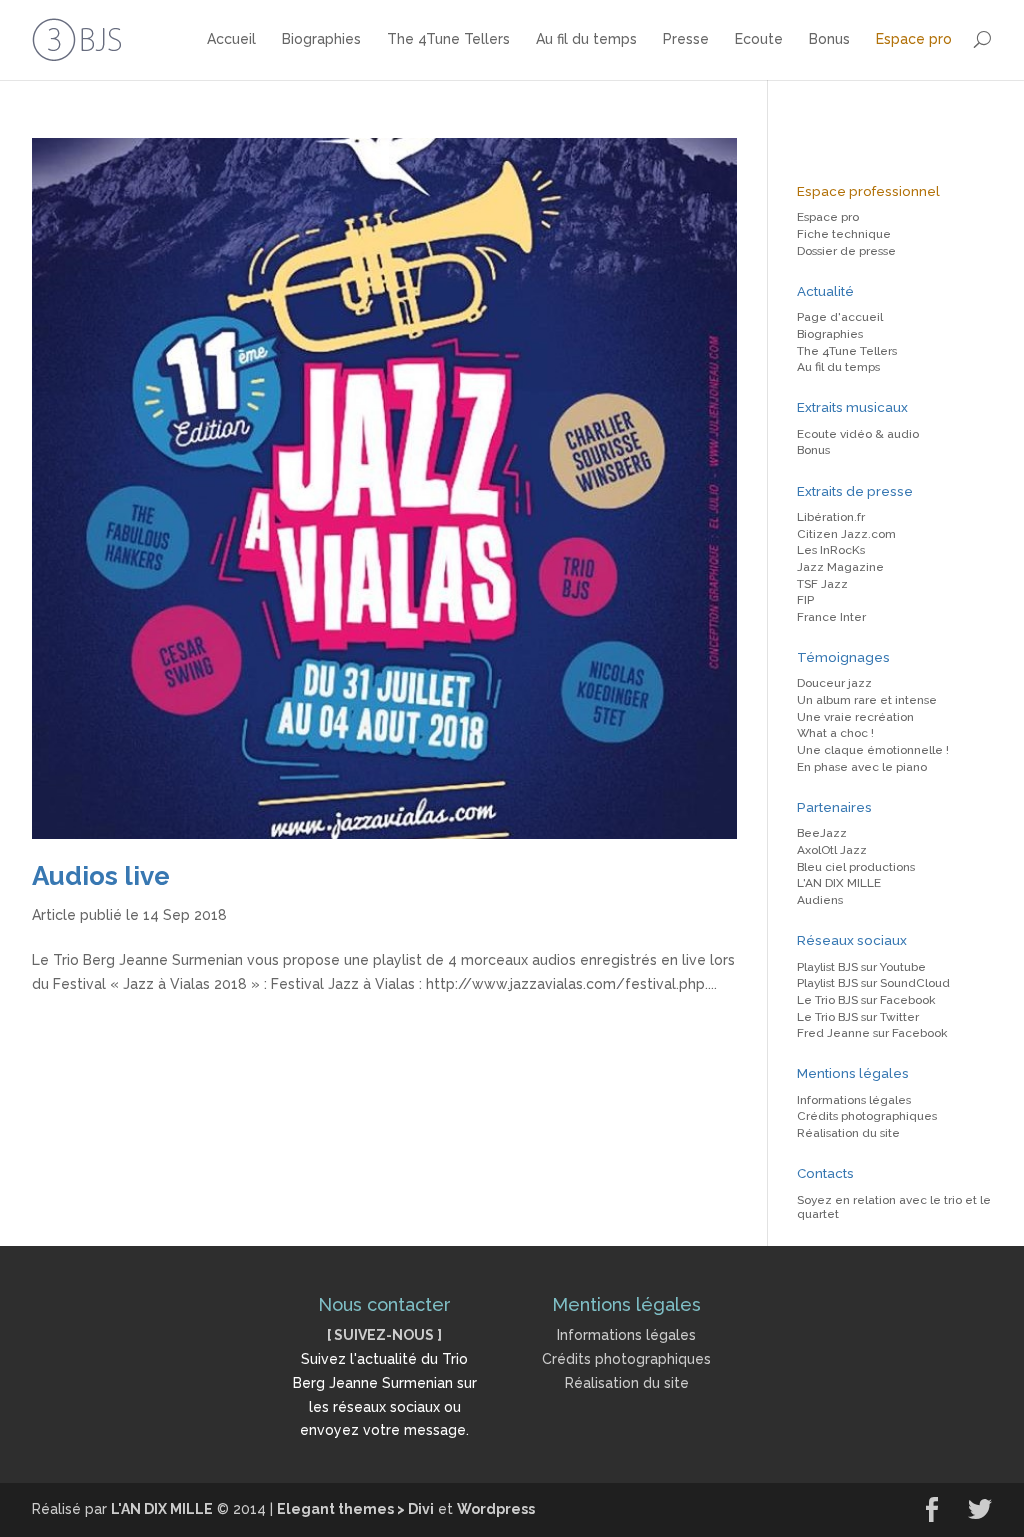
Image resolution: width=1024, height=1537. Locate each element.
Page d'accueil (840, 317)
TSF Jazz (822, 584)
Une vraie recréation (855, 717)
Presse (686, 39)
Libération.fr (831, 517)
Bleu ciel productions (856, 867)
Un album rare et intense (867, 700)
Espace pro (914, 39)
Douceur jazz (834, 683)
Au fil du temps (586, 39)
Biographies (321, 39)
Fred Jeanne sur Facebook (872, 1033)
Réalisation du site (848, 1133)
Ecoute (759, 39)
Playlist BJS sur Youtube (861, 967)
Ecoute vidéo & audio (858, 434)
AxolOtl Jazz (832, 850)
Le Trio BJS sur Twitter (858, 1017)
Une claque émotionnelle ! (873, 750)
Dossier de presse (846, 251)
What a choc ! (835, 733)
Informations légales (854, 1100)
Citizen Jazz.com (846, 534)
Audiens (820, 900)
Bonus (829, 39)
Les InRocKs (831, 550)
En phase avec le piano (862, 767)
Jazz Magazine (840, 567)
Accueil (231, 39)
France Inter (831, 617)
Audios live (101, 876)
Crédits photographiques (867, 1116)
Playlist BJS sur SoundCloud (873, 983)
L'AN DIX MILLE (839, 883)
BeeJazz (822, 833)
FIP (805, 600)
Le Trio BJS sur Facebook (866, 1000)
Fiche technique (844, 234)
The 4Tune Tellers (448, 39)
